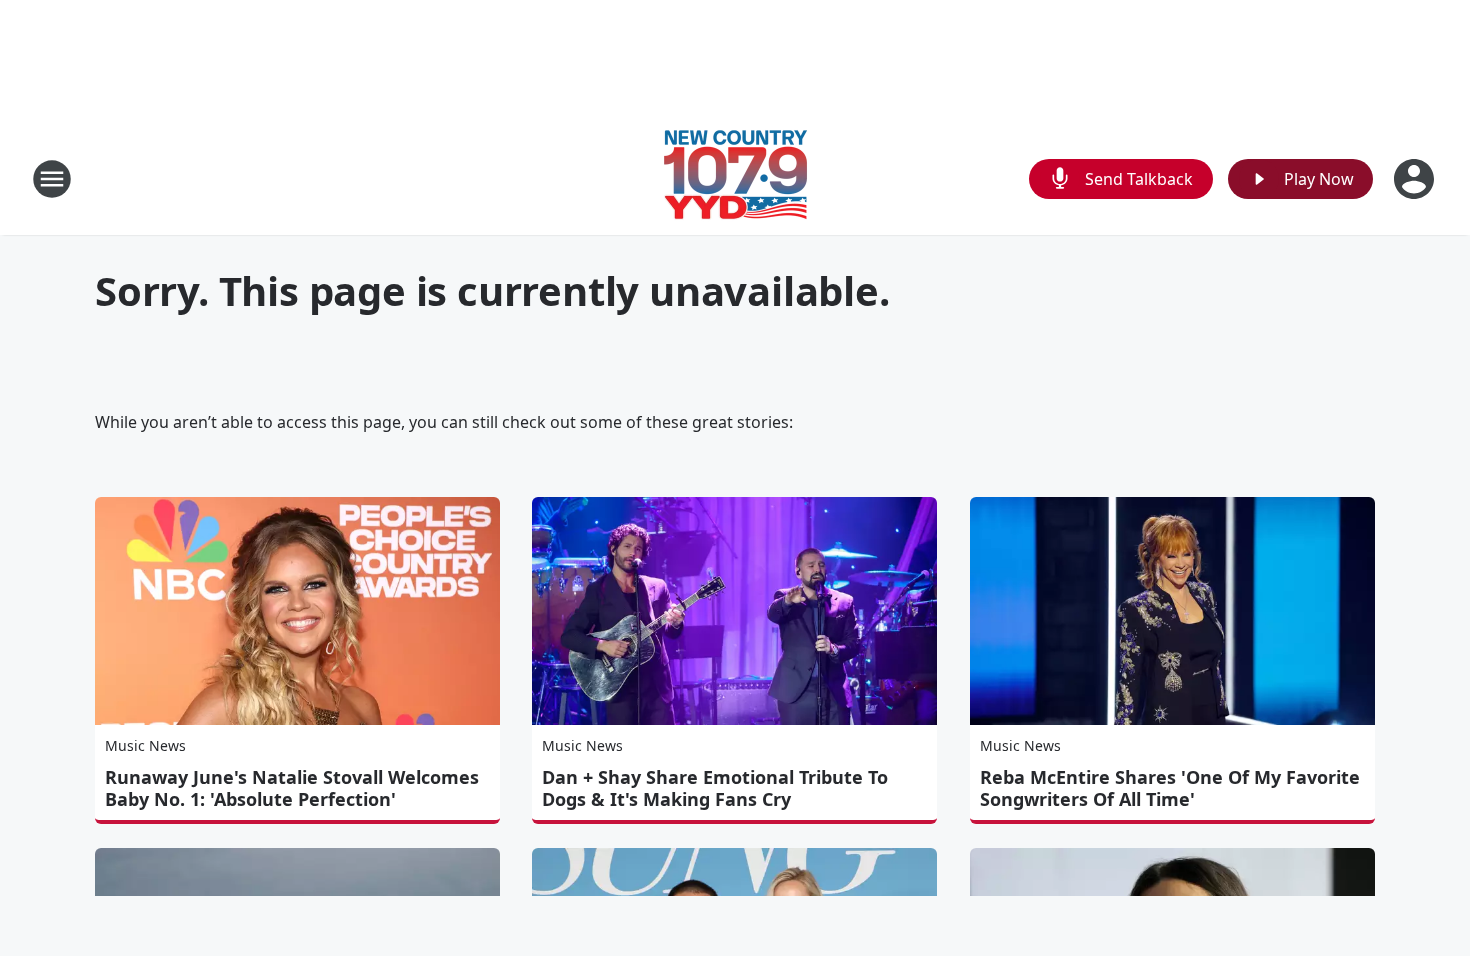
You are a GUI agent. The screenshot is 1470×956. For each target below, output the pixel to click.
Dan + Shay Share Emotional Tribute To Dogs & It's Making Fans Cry (715, 788)
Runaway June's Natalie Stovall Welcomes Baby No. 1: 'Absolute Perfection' (292, 788)
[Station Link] (735, 178)
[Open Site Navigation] (52, 179)
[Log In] (1416, 179)
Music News (145, 745)
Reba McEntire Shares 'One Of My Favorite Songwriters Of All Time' (1170, 788)
